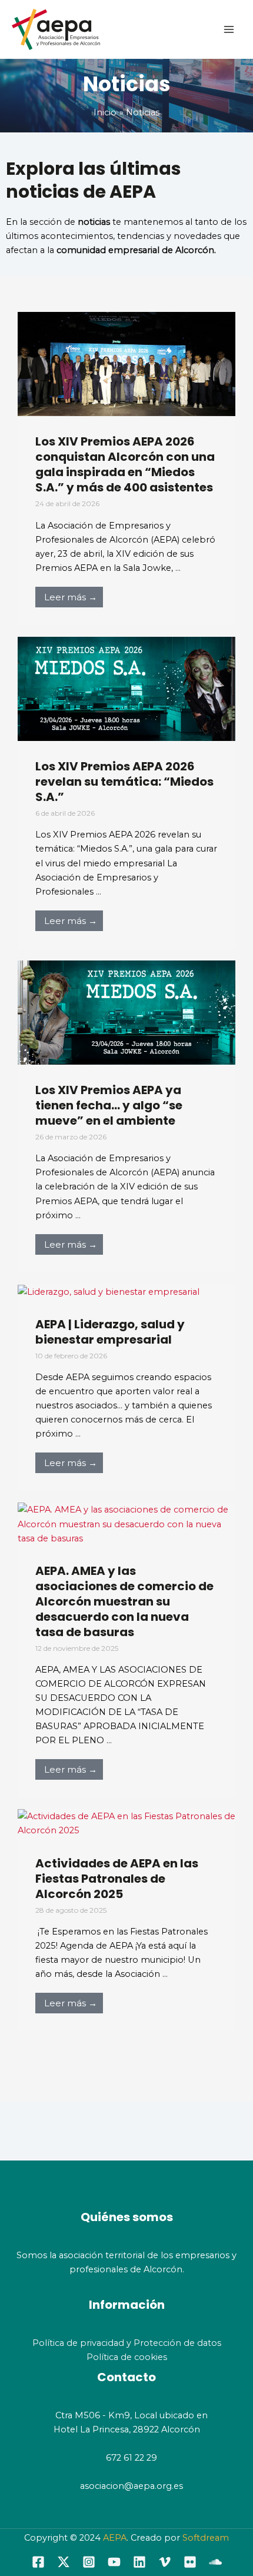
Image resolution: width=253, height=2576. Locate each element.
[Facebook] (38, 2562)
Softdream (206, 2538)
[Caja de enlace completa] (126, 468)
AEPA (115, 2538)
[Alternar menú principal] (229, 29)
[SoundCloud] (215, 2562)
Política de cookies (127, 2357)
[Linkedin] (139, 2562)
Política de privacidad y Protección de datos (127, 2343)
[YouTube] (114, 2562)
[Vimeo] (165, 2562)
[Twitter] (64, 2562)
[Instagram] (89, 2562)
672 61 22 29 (132, 2458)
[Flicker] (190, 2562)
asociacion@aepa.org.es (130, 2486)
